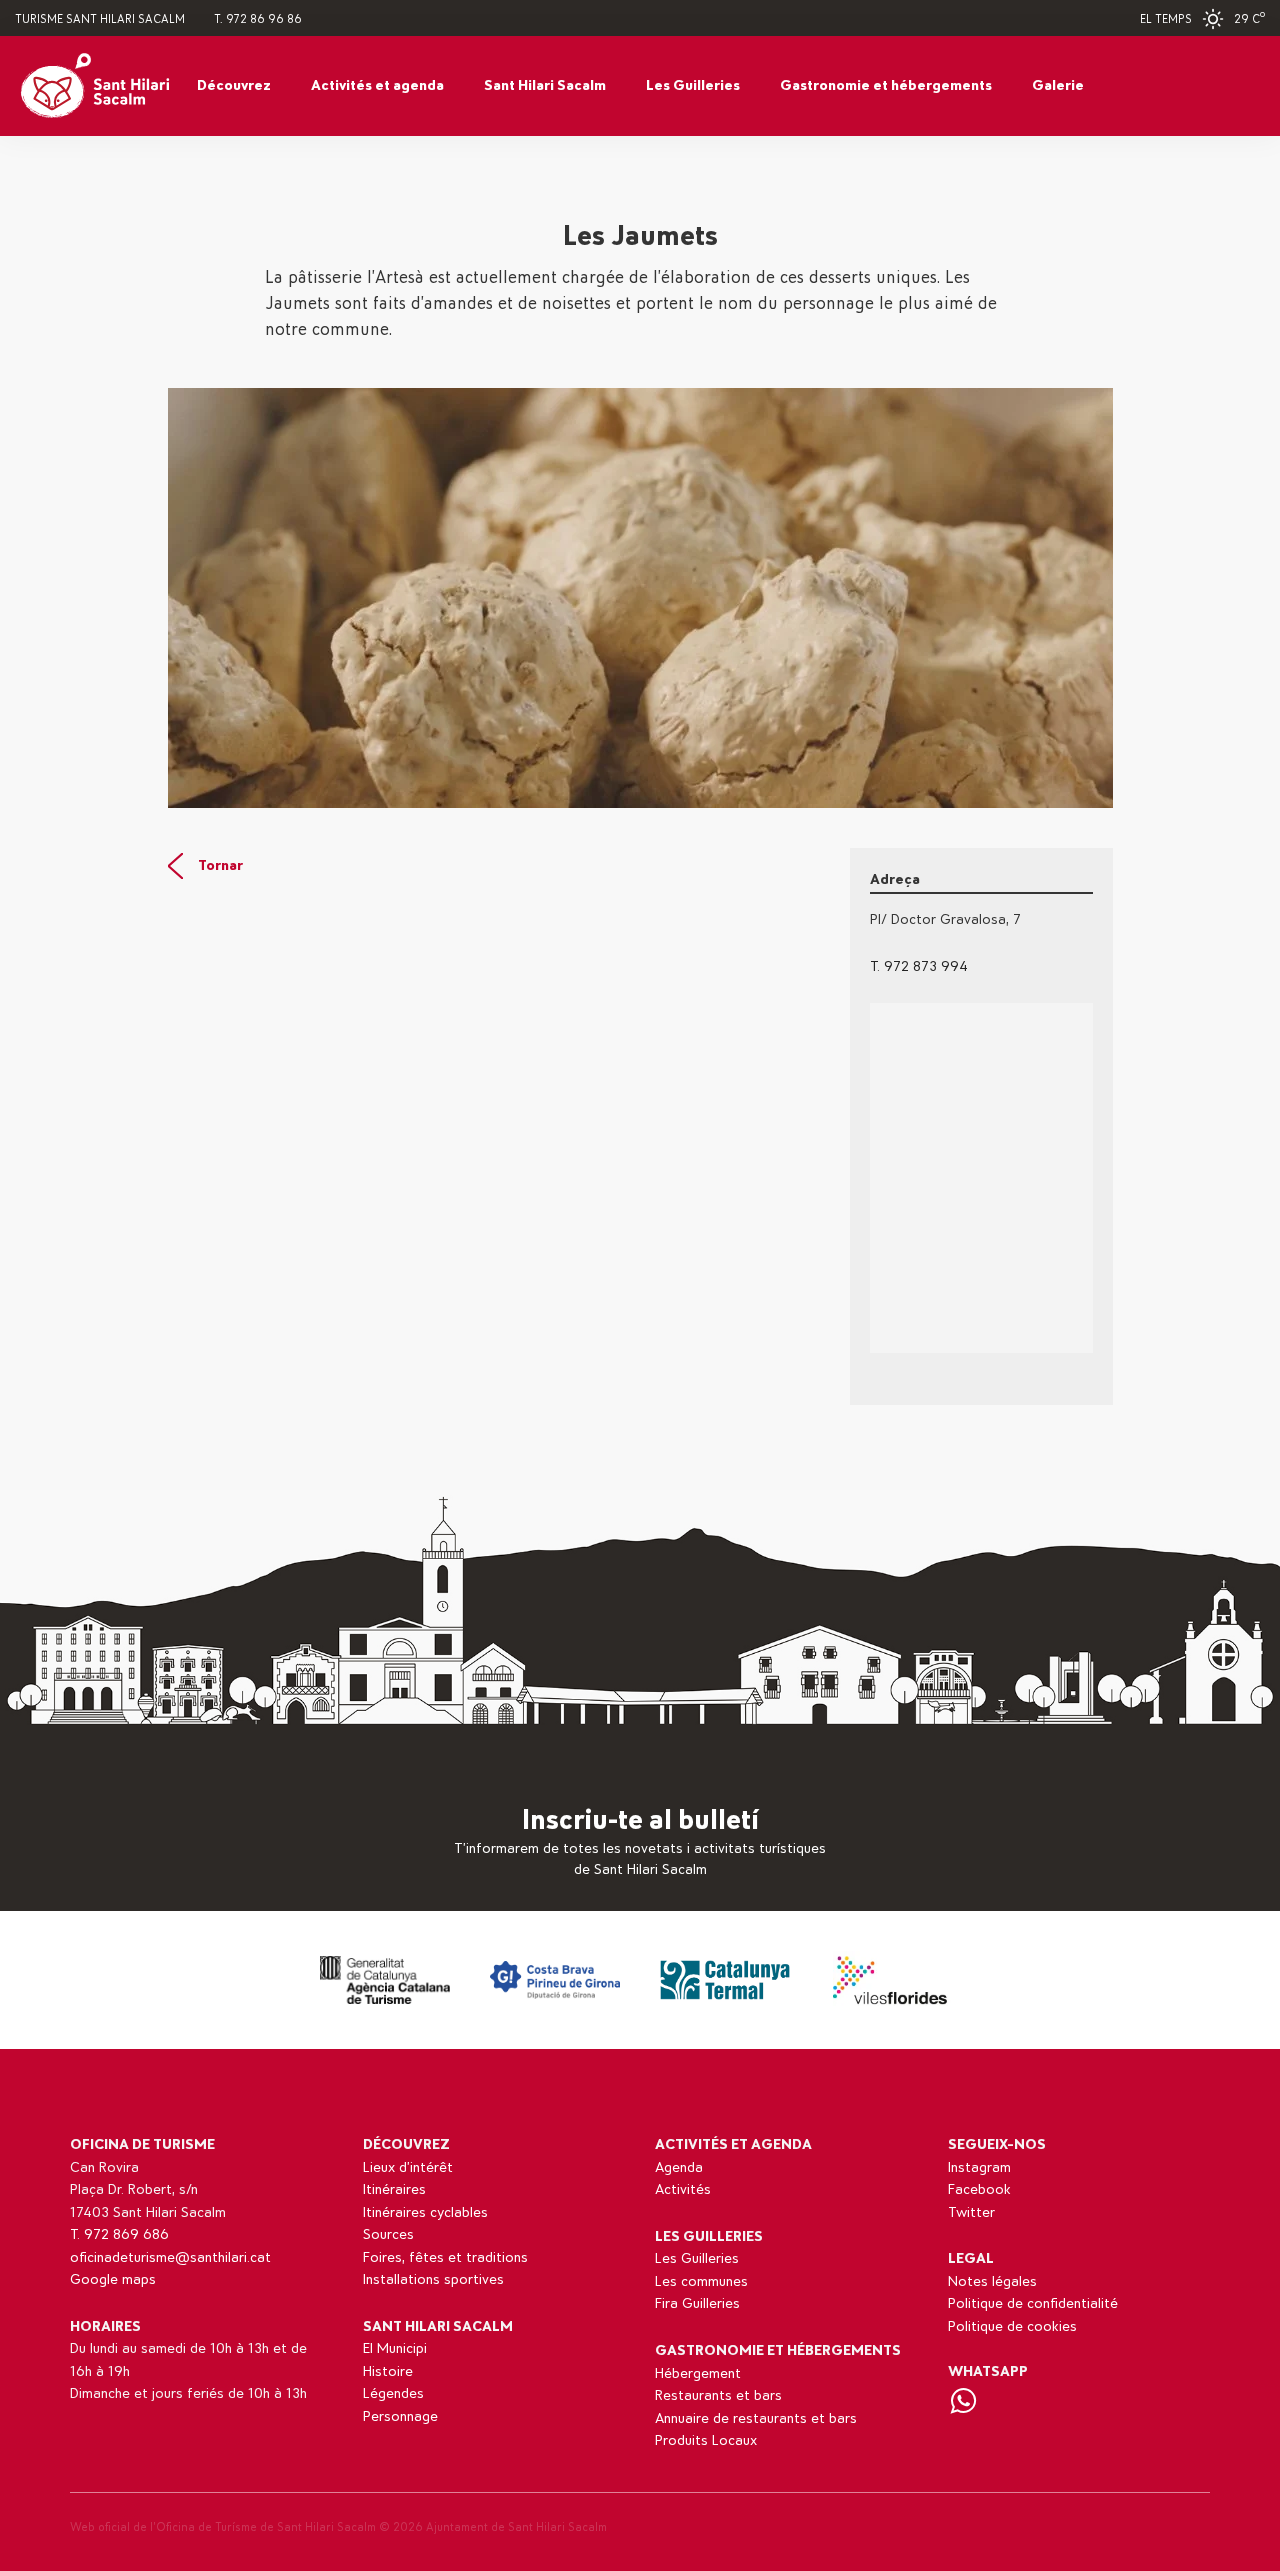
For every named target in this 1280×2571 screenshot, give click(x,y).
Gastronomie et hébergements (886, 85)
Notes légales (992, 2281)
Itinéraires (394, 2189)
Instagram (979, 2167)
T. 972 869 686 (119, 2234)
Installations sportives (433, 2279)
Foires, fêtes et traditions (445, 2257)
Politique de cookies (1012, 2326)
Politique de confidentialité (1033, 2303)
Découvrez (234, 85)
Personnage (400, 2416)
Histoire (388, 2371)
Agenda (679, 2167)
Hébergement (698, 2373)
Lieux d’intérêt (408, 2167)
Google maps (113, 2279)
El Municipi (395, 2348)
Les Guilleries (693, 85)
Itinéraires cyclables (425, 2212)
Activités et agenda (377, 85)
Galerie (1058, 85)
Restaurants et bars (718, 2395)
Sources (388, 2234)
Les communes (701, 2281)
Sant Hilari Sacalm (545, 85)
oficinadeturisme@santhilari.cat (170, 2257)
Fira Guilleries (697, 2303)
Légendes (393, 2393)
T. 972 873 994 (919, 966)
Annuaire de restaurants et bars (756, 2418)
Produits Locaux (706, 2440)
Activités (683, 2189)
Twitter (971, 2212)
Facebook (979, 2189)
